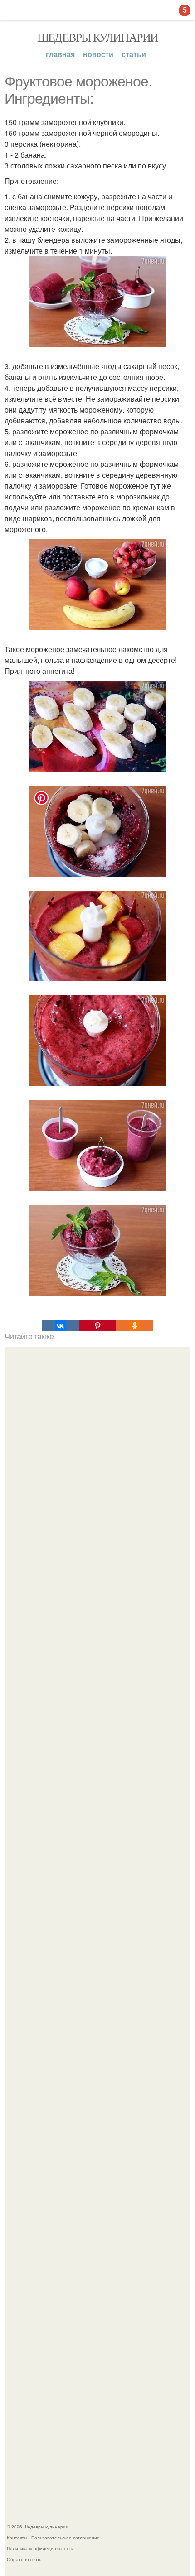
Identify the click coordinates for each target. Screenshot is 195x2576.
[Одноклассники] (135, 1326)
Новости (98, 54)
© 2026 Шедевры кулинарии (38, 2527)
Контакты (17, 2538)
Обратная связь (24, 2559)
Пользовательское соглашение (66, 2538)
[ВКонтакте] (60, 1326)
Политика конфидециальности (40, 2548)
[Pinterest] (97, 1326)
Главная (60, 54)
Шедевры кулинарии (98, 37)
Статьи (134, 54)
